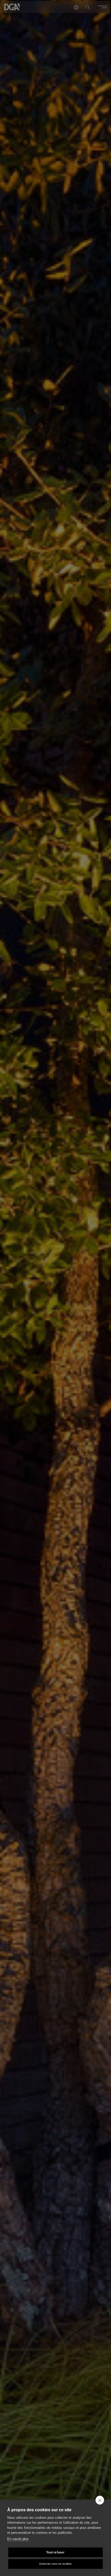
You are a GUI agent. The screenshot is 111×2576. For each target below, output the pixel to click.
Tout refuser (55, 2552)
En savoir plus (18, 2539)
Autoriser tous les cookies (55, 2564)
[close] (100, 2500)
